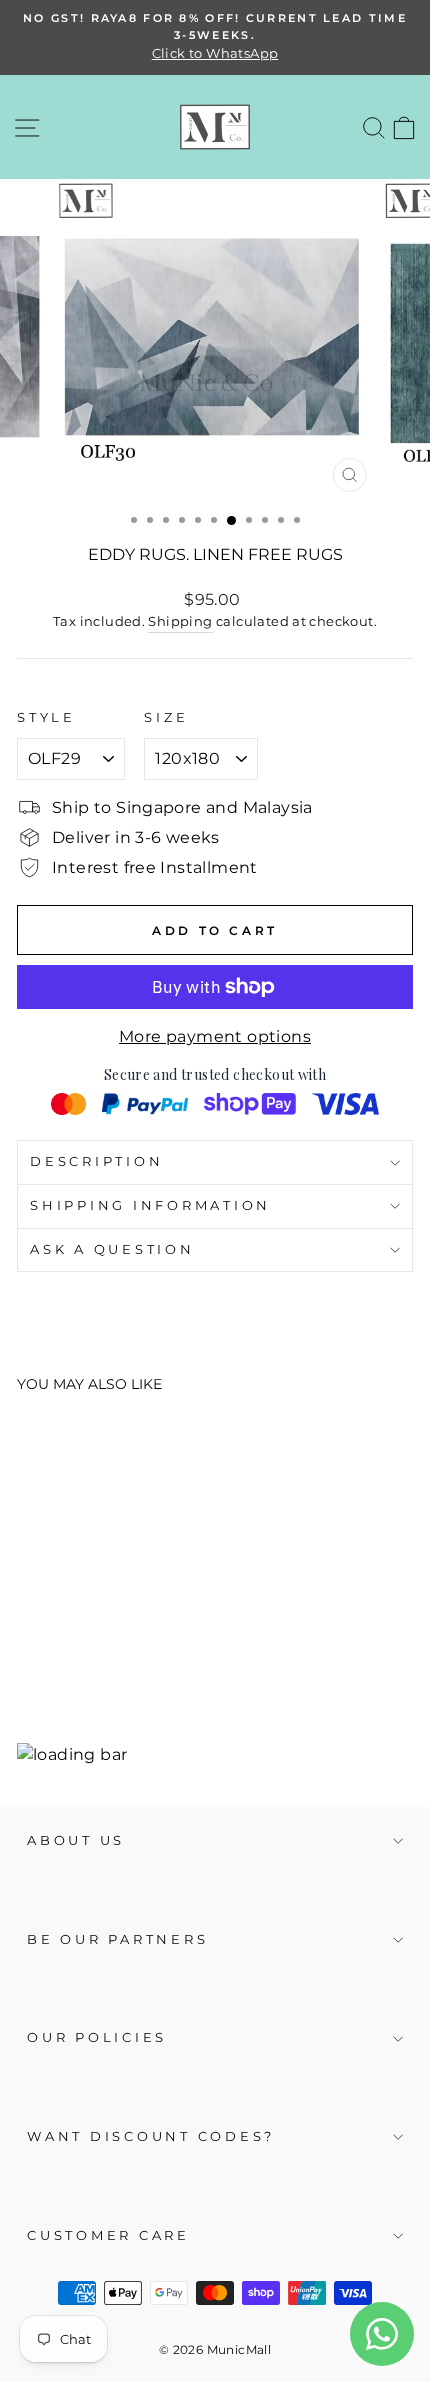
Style (46, 717)
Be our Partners (117, 1939)
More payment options (215, 1036)
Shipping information (150, 1205)
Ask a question (112, 1249)
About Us (76, 1840)
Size (166, 717)
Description (96, 1161)
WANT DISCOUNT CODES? (151, 2136)
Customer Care (108, 2235)
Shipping (180, 621)
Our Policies (97, 2037)
